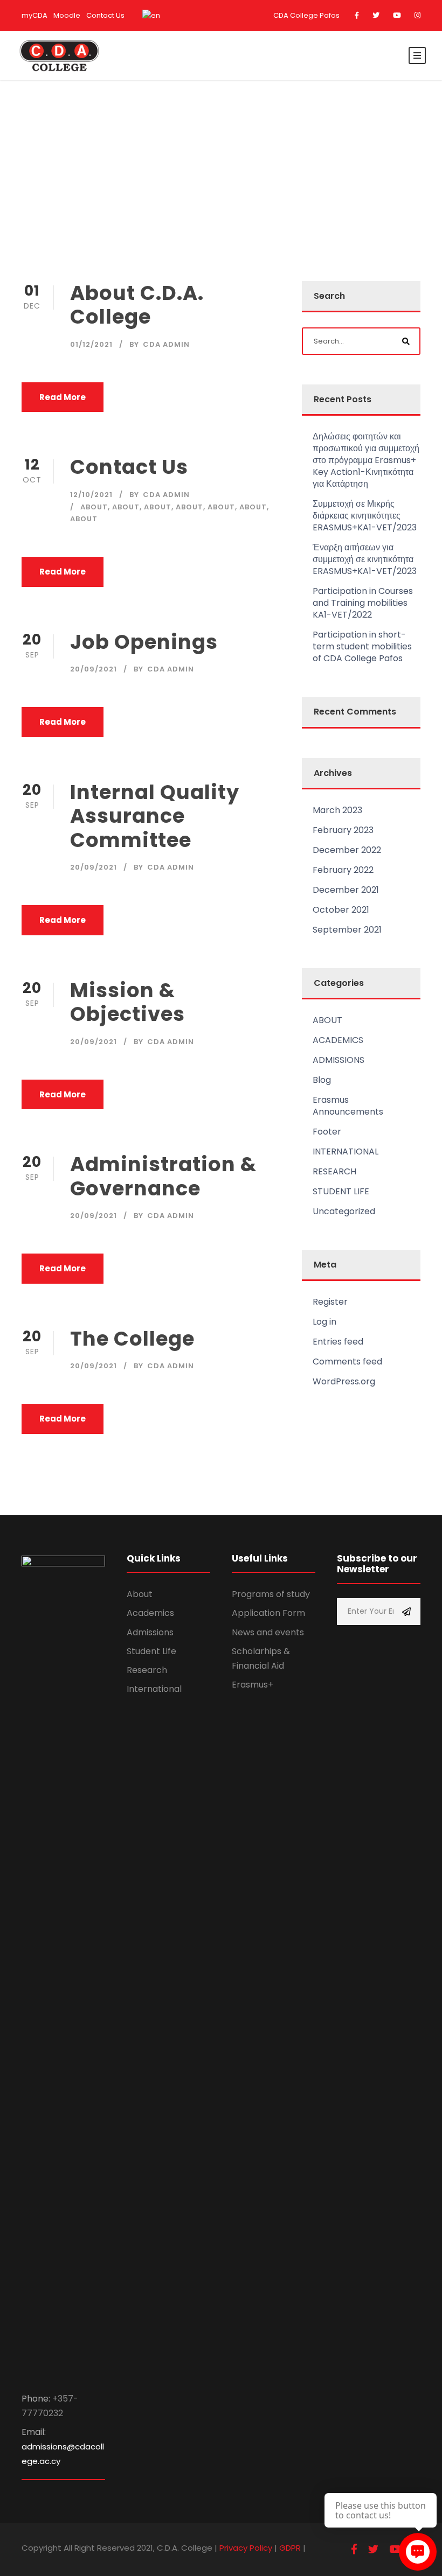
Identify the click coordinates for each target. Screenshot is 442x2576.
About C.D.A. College (137, 305)
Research (147, 1670)
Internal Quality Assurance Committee (155, 816)
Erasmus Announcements (348, 1106)
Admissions (150, 1632)
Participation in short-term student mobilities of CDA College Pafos (362, 646)
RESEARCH (334, 1171)
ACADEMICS (338, 1040)
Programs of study (271, 1594)
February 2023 (343, 830)
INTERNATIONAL (346, 1151)
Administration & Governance (163, 1176)
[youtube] (397, 15)
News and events (268, 1632)
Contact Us (105, 15)
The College (132, 1339)
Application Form (268, 1613)
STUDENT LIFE (341, 1191)
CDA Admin (166, 344)
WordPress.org (344, 1381)
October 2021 (341, 910)
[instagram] (417, 15)
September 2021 (347, 930)
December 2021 (346, 890)
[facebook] (357, 15)
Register (330, 1302)
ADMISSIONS (339, 1060)
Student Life (151, 1651)
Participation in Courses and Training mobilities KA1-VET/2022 (363, 603)
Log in (324, 1322)
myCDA (34, 15)
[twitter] (376, 15)
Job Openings (144, 642)
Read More (63, 397)
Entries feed (338, 1342)
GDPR (290, 2548)
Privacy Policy (246, 2548)
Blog (322, 1080)
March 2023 (337, 810)
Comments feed (347, 1361)
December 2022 (347, 850)
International (154, 1689)
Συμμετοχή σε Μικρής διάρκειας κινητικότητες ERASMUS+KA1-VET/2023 (365, 516)
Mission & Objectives (127, 1002)
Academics (150, 1613)
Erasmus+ (253, 1685)
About (140, 1594)
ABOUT (94, 507)
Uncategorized (344, 1211)
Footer (327, 1132)
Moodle (67, 15)
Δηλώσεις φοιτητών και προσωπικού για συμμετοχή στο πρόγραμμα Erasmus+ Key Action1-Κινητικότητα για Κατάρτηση (366, 460)
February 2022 (343, 870)
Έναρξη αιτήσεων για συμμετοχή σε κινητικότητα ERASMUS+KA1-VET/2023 (365, 559)
